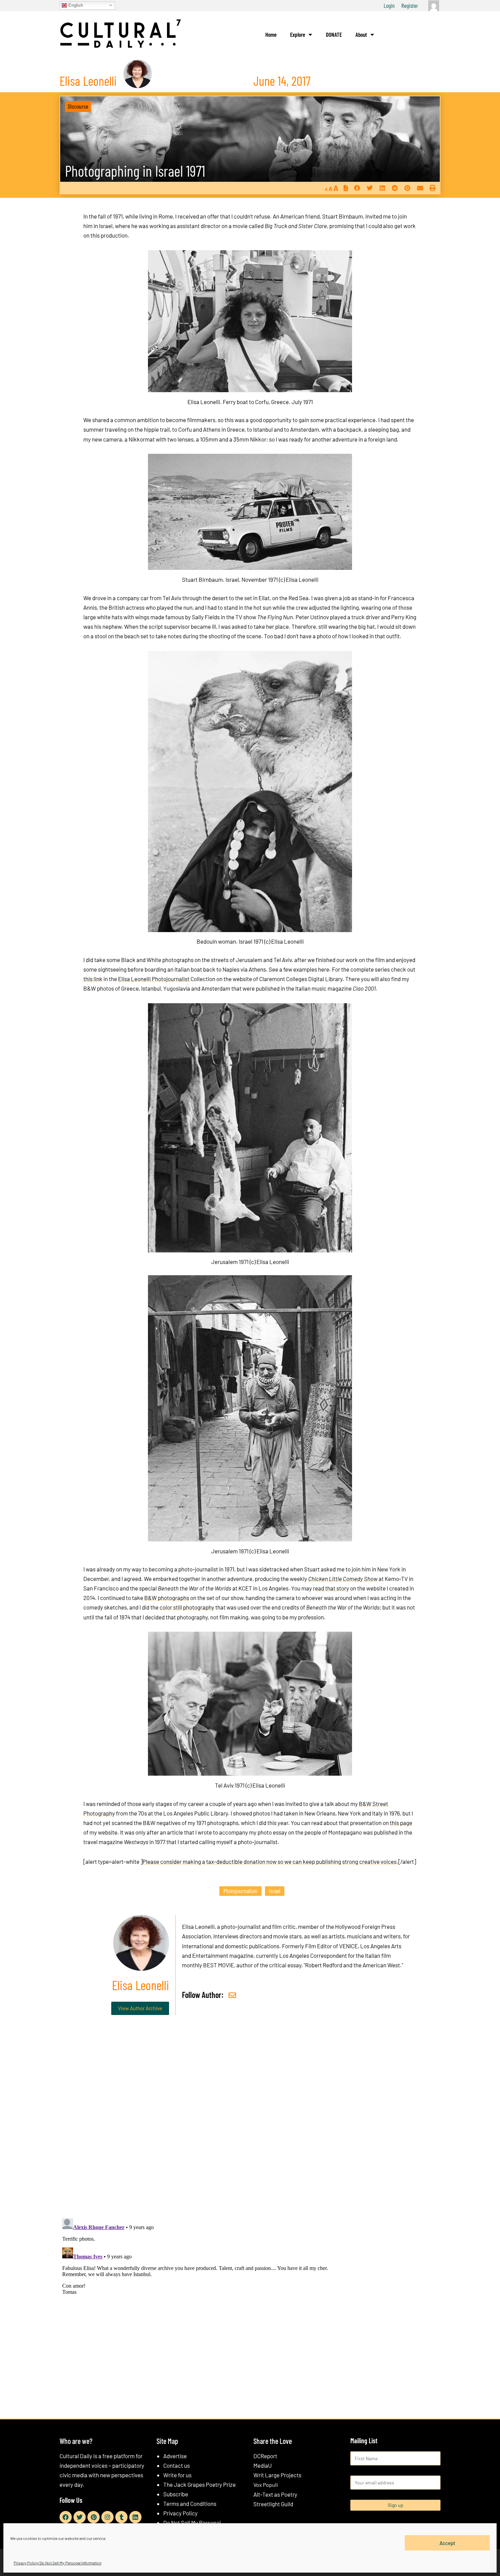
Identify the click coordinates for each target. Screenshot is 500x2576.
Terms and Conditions (190, 2503)
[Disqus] (250, 2124)
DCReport (265, 2456)
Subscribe (176, 2494)
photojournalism (240, 1891)
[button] (357, 188)
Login (389, 5)
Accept (447, 2543)
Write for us (177, 2475)
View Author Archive (140, 2008)
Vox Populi (266, 2485)
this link (93, 979)
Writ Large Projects (277, 2475)
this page (401, 1823)
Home (271, 34)
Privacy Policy (180, 2513)
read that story (331, 1588)
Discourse (78, 106)
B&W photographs (167, 1598)
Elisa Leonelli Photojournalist (154, 979)
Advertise (175, 2456)
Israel (275, 1891)
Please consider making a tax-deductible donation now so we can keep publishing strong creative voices (270, 1861)
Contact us (177, 2465)
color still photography (187, 1607)
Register (410, 5)
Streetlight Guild (273, 2504)
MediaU (263, 2465)
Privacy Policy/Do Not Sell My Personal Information (57, 2563)
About (361, 34)
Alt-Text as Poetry (275, 2494)
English (75, 5)
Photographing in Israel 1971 (135, 171)
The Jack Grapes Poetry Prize (199, 2484)
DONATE (334, 34)
